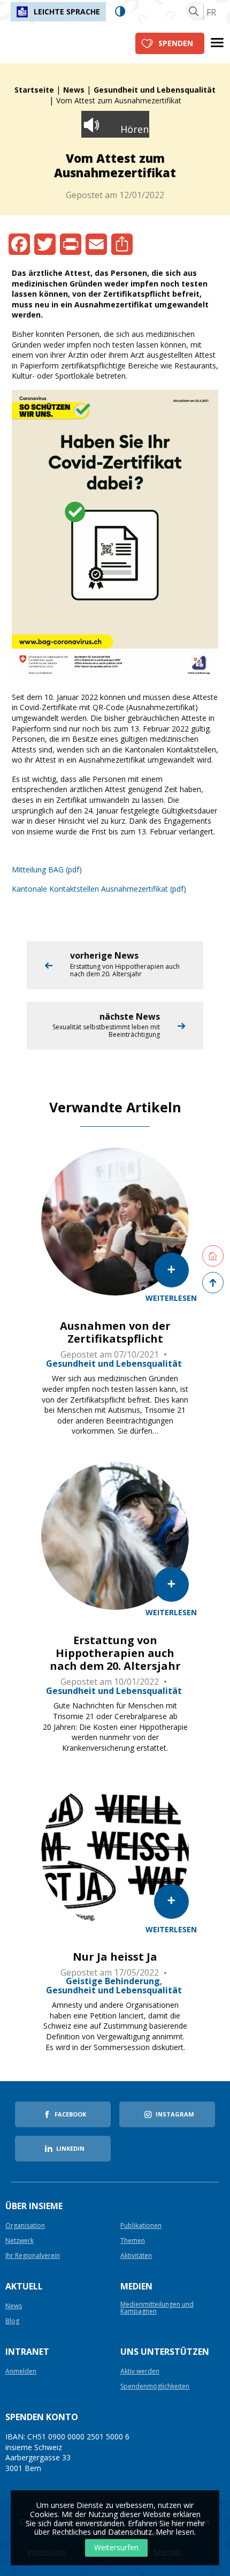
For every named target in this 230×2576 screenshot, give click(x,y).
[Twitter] (45, 244)
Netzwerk (20, 2241)
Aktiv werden (140, 2372)
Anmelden (21, 2372)
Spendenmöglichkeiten (155, 2387)
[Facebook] (19, 244)
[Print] (71, 244)
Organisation (25, 2226)
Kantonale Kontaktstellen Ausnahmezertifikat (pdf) (99, 889)
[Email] (96, 244)
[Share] (122, 244)
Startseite (34, 90)
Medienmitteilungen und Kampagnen (157, 2308)
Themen (133, 2241)
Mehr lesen (175, 2532)
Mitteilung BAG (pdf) (47, 869)
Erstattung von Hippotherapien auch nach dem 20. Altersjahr (115, 1653)
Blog (12, 2321)
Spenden (176, 43)
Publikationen (141, 2226)
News (74, 90)
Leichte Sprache (67, 12)
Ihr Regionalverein (33, 2256)
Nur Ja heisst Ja (115, 1957)
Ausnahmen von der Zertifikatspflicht (115, 1332)
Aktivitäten (136, 2256)
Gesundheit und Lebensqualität (155, 90)
